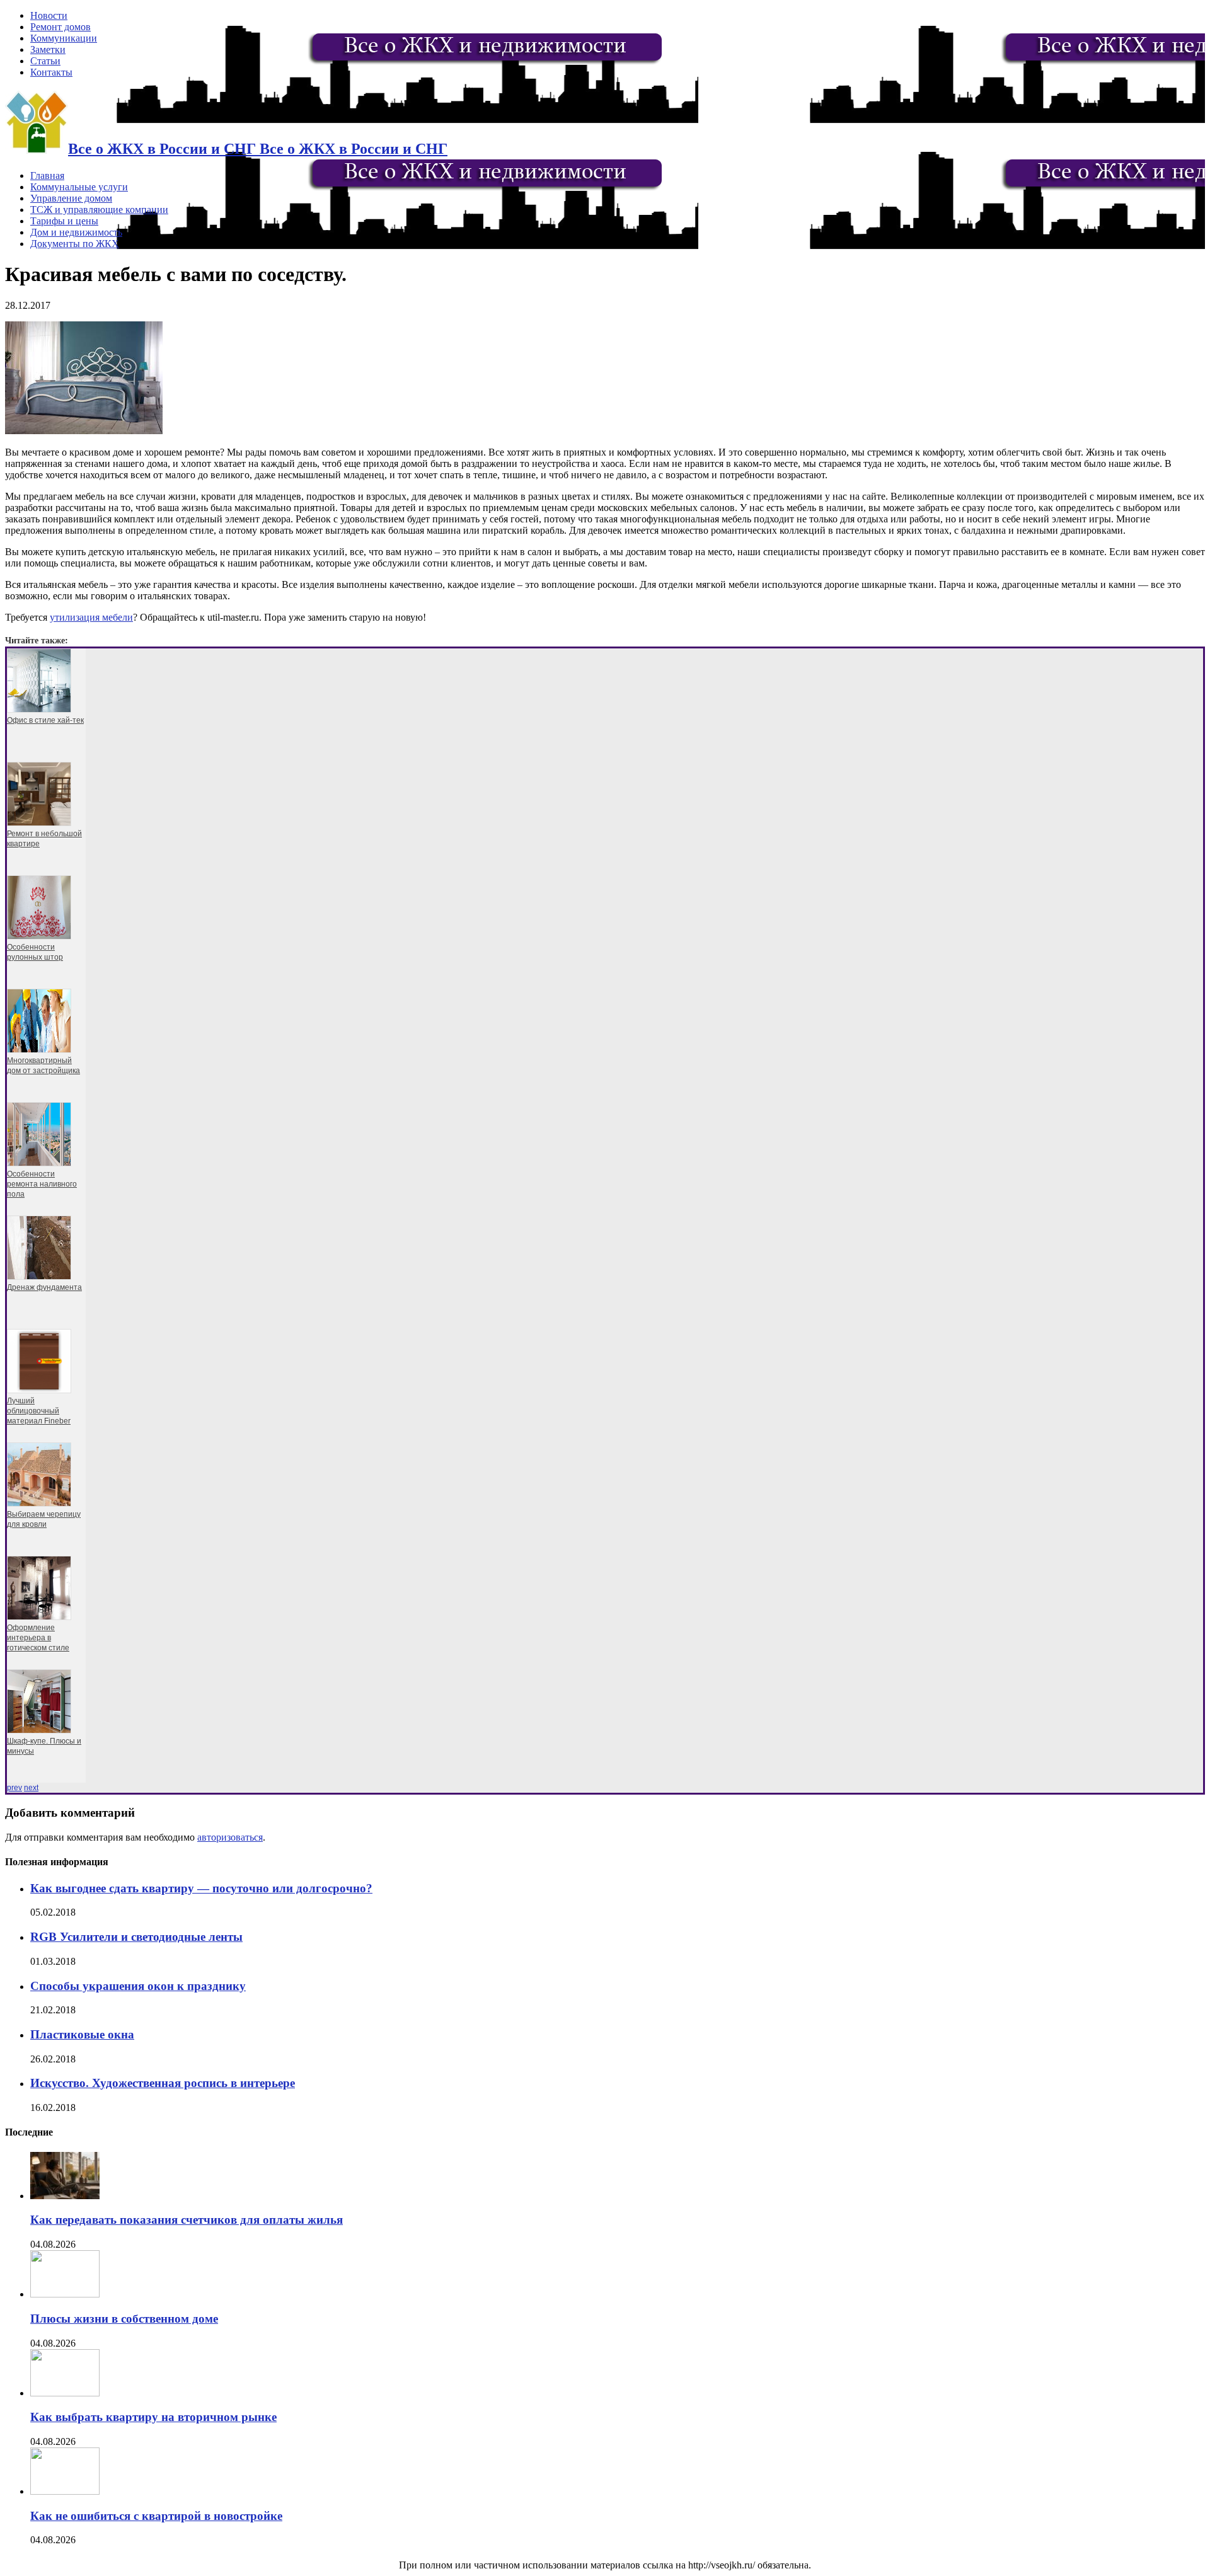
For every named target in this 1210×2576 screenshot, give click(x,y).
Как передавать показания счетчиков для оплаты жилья (187, 2220)
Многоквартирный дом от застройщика (43, 1066)
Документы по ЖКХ (75, 244)
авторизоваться (230, 1837)
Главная (47, 175)
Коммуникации (64, 38)
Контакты (51, 72)
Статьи (45, 61)
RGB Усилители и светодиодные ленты (136, 1937)
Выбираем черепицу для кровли (44, 1519)
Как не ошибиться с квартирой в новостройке (156, 2516)
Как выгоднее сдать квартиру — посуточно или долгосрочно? (201, 1888)
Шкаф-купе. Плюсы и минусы (44, 1746)
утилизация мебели (91, 617)
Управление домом (71, 198)
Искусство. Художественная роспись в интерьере (163, 2083)
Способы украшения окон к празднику (138, 1986)
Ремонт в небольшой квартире (44, 839)
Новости (49, 15)
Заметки (48, 49)
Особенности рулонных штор (35, 952)
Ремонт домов (60, 27)
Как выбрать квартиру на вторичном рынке (153, 2417)
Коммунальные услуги (79, 187)
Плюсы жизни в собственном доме (124, 2319)
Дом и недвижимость (76, 232)
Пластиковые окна (82, 2034)
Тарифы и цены (64, 221)
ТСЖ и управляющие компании (99, 210)
